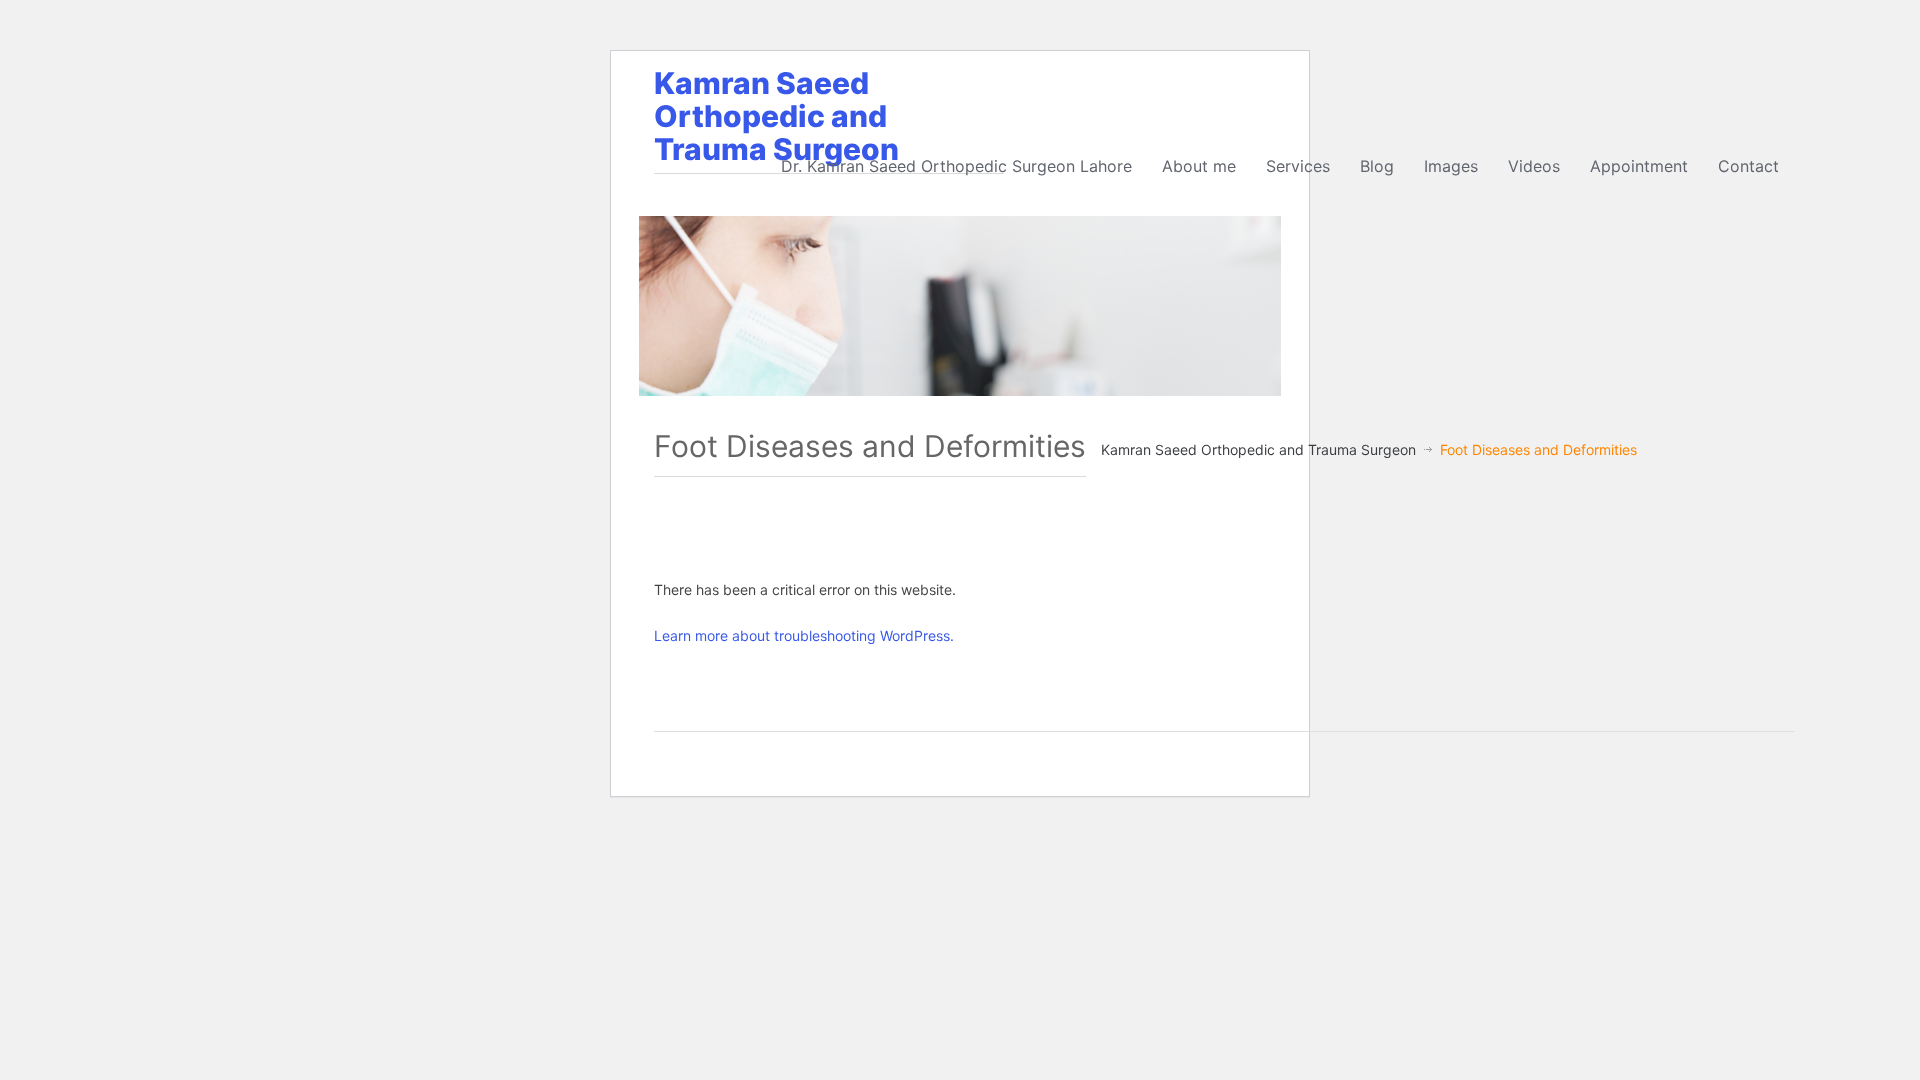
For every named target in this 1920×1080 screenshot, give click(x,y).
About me (1199, 166)
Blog (1377, 166)
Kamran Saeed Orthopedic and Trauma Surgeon (776, 116)
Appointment (1639, 166)
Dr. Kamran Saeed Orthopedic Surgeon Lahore (956, 166)
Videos (1534, 166)
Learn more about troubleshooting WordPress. (804, 635)
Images (1451, 166)
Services (1298, 166)
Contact (1748, 166)
